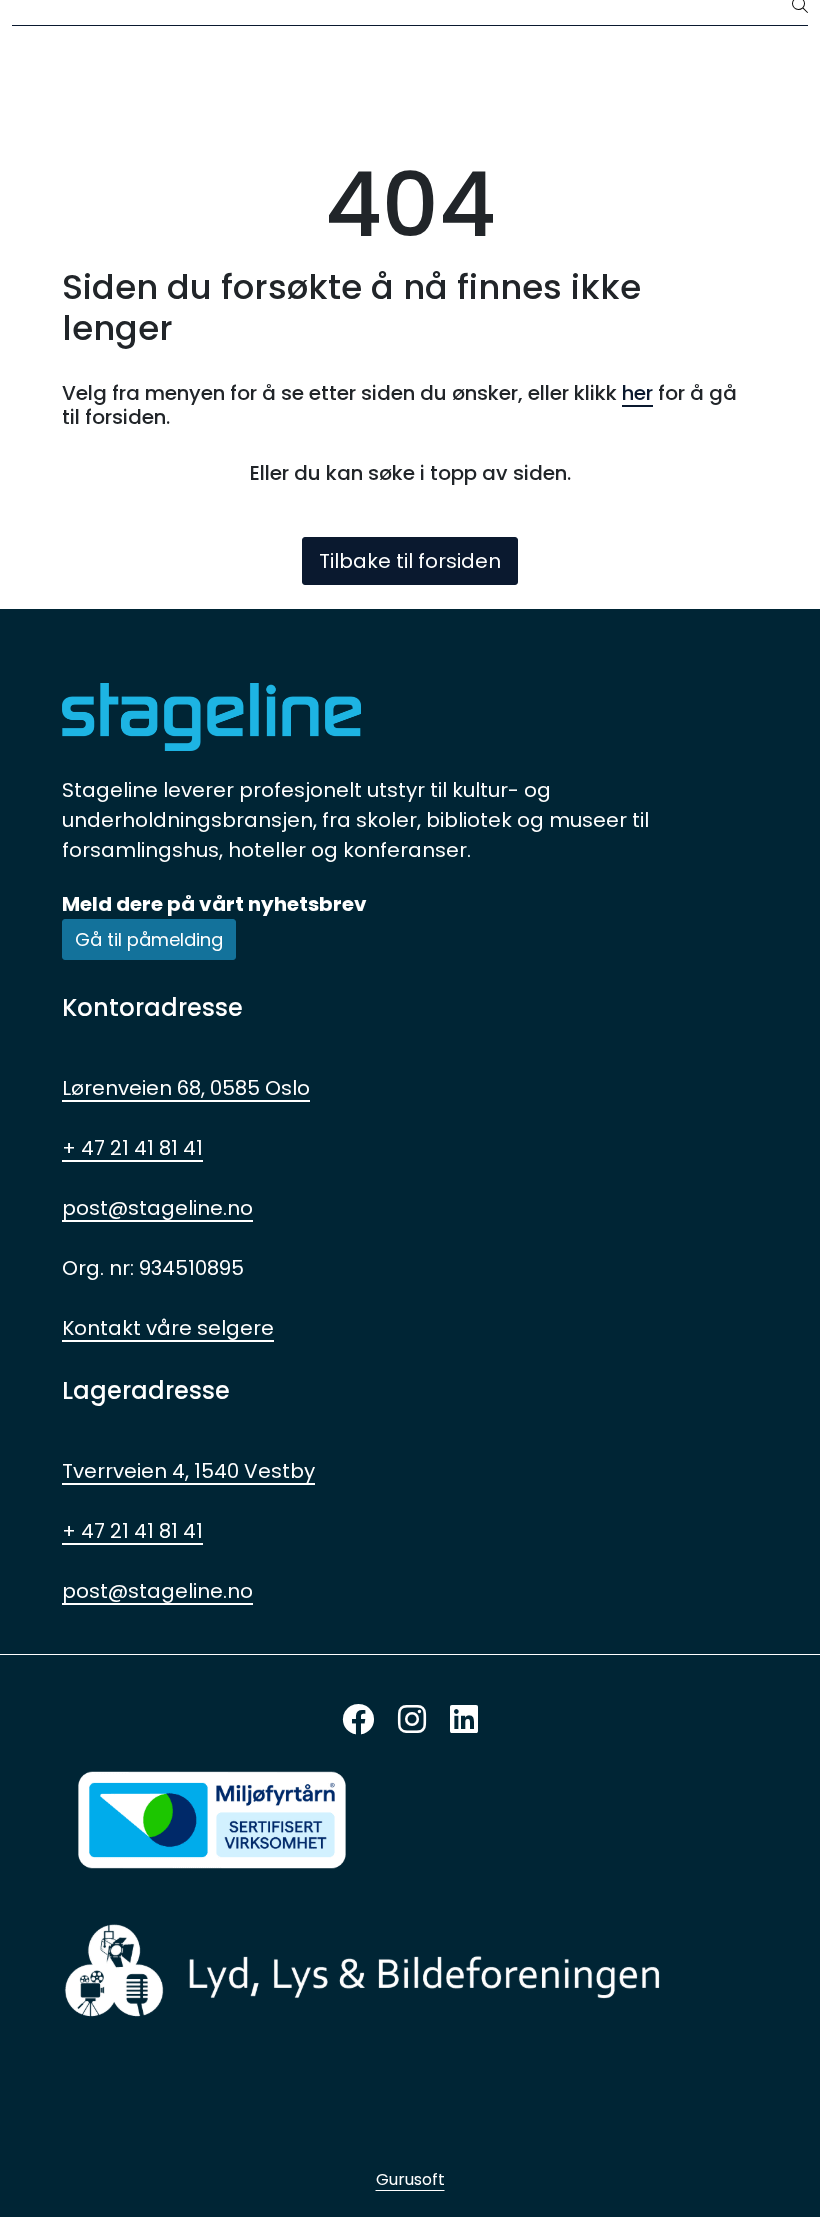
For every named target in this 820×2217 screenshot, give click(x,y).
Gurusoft (410, 2179)
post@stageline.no (157, 1208)
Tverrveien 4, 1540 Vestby (188, 1471)
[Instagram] (412, 1720)
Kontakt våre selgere (168, 1328)
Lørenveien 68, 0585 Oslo (186, 1088)
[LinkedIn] (464, 1720)
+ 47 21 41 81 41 (132, 1148)
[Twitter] (358, 1720)
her (637, 393)
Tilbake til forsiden (410, 561)
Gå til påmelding (149, 939)
